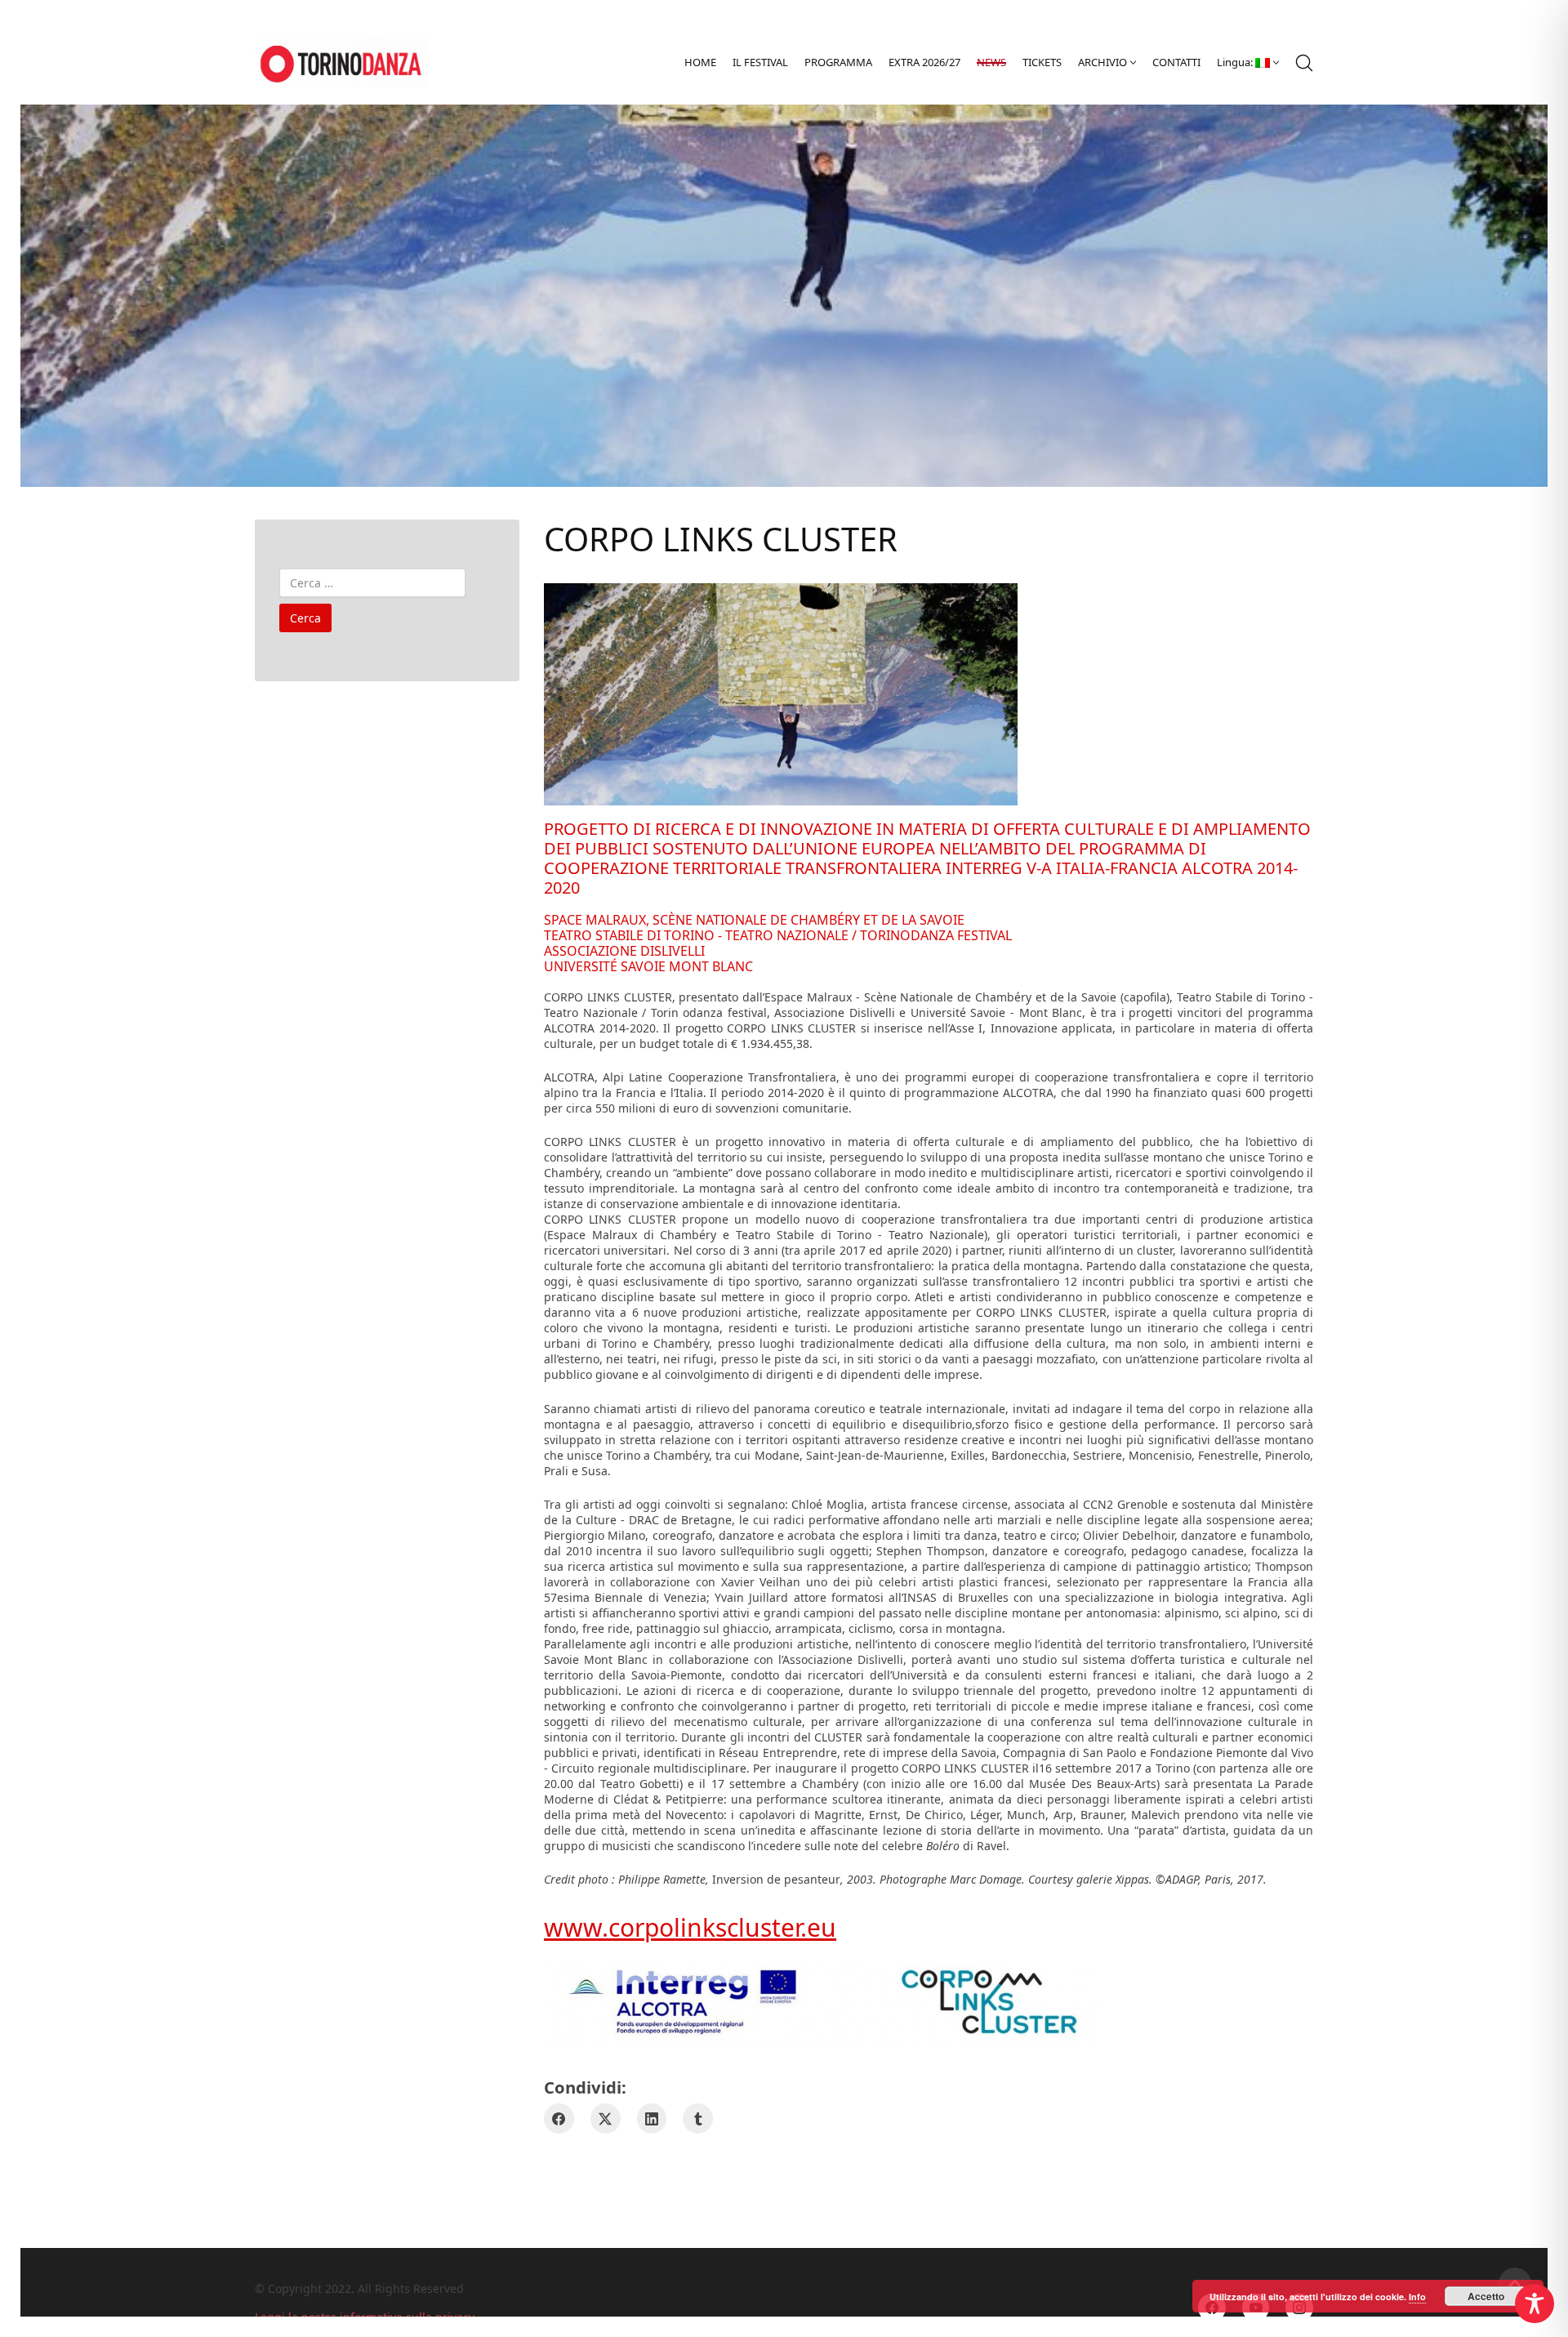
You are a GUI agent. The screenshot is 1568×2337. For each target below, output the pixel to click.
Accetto (1486, 2296)
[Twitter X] (606, 2118)
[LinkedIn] (652, 2118)
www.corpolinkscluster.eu (690, 1927)
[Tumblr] (698, 2118)
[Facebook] (559, 2118)
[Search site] (1304, 63)
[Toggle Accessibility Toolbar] (1535, 2304)
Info (1417, 2297)
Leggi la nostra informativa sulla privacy (365, 2317)
